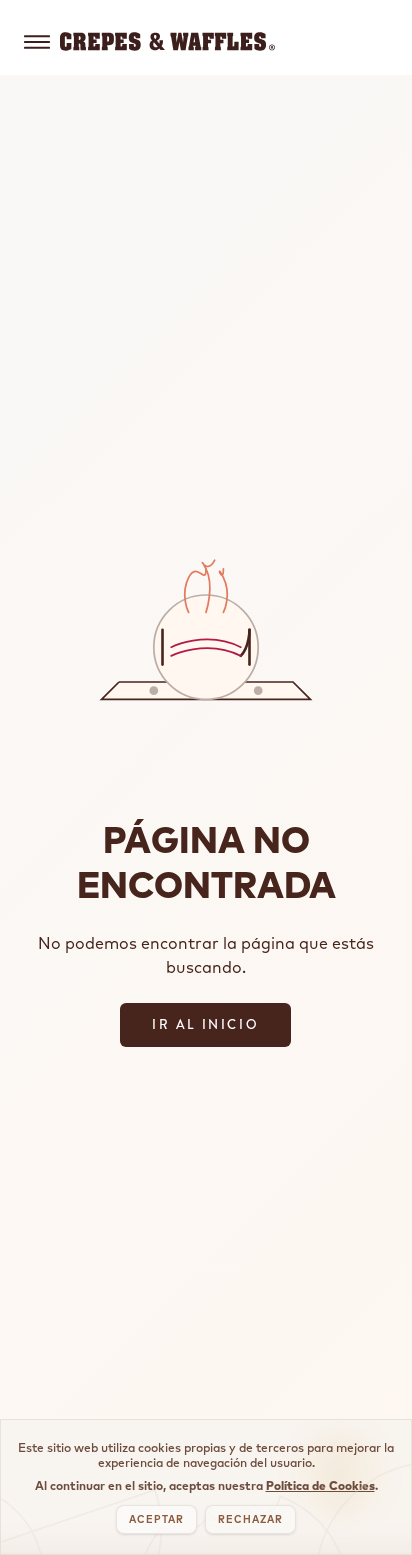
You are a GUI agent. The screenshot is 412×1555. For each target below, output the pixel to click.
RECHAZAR (250, 1519)
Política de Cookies (320, 1485)
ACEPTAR (156, 1519)
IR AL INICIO (205, 1024)
